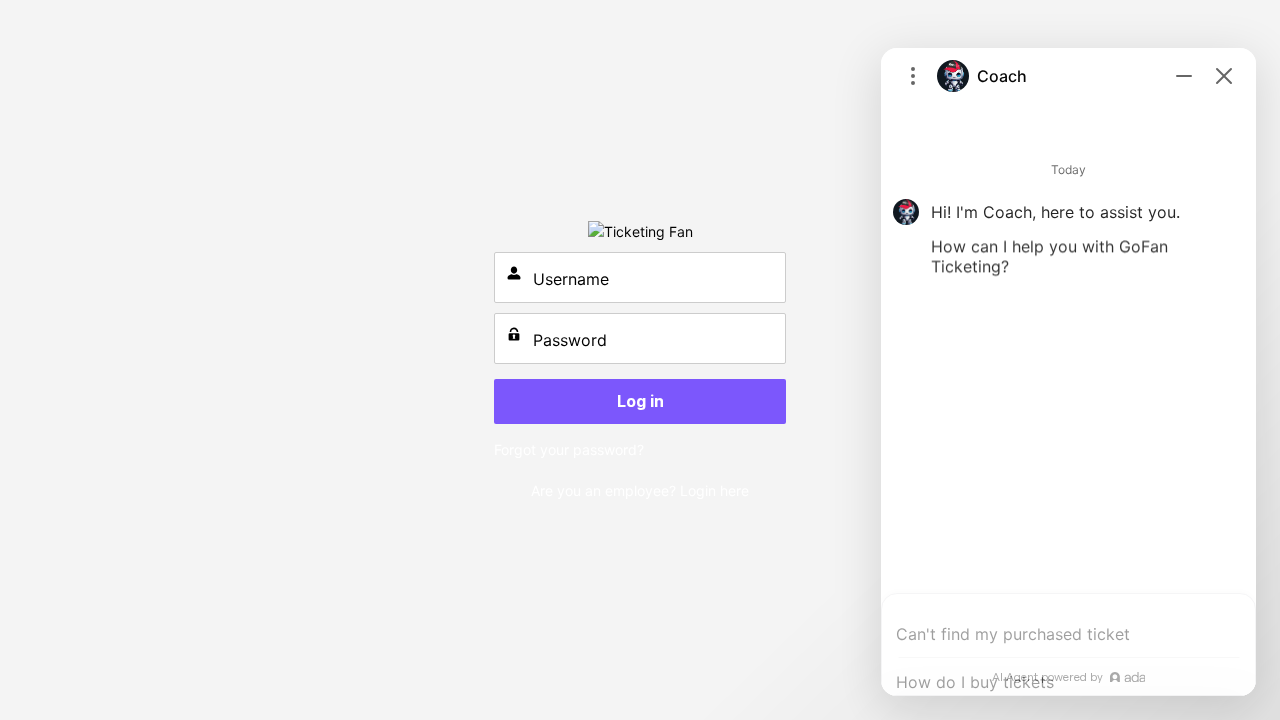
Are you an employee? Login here (640, 490)
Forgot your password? (569, 449)
